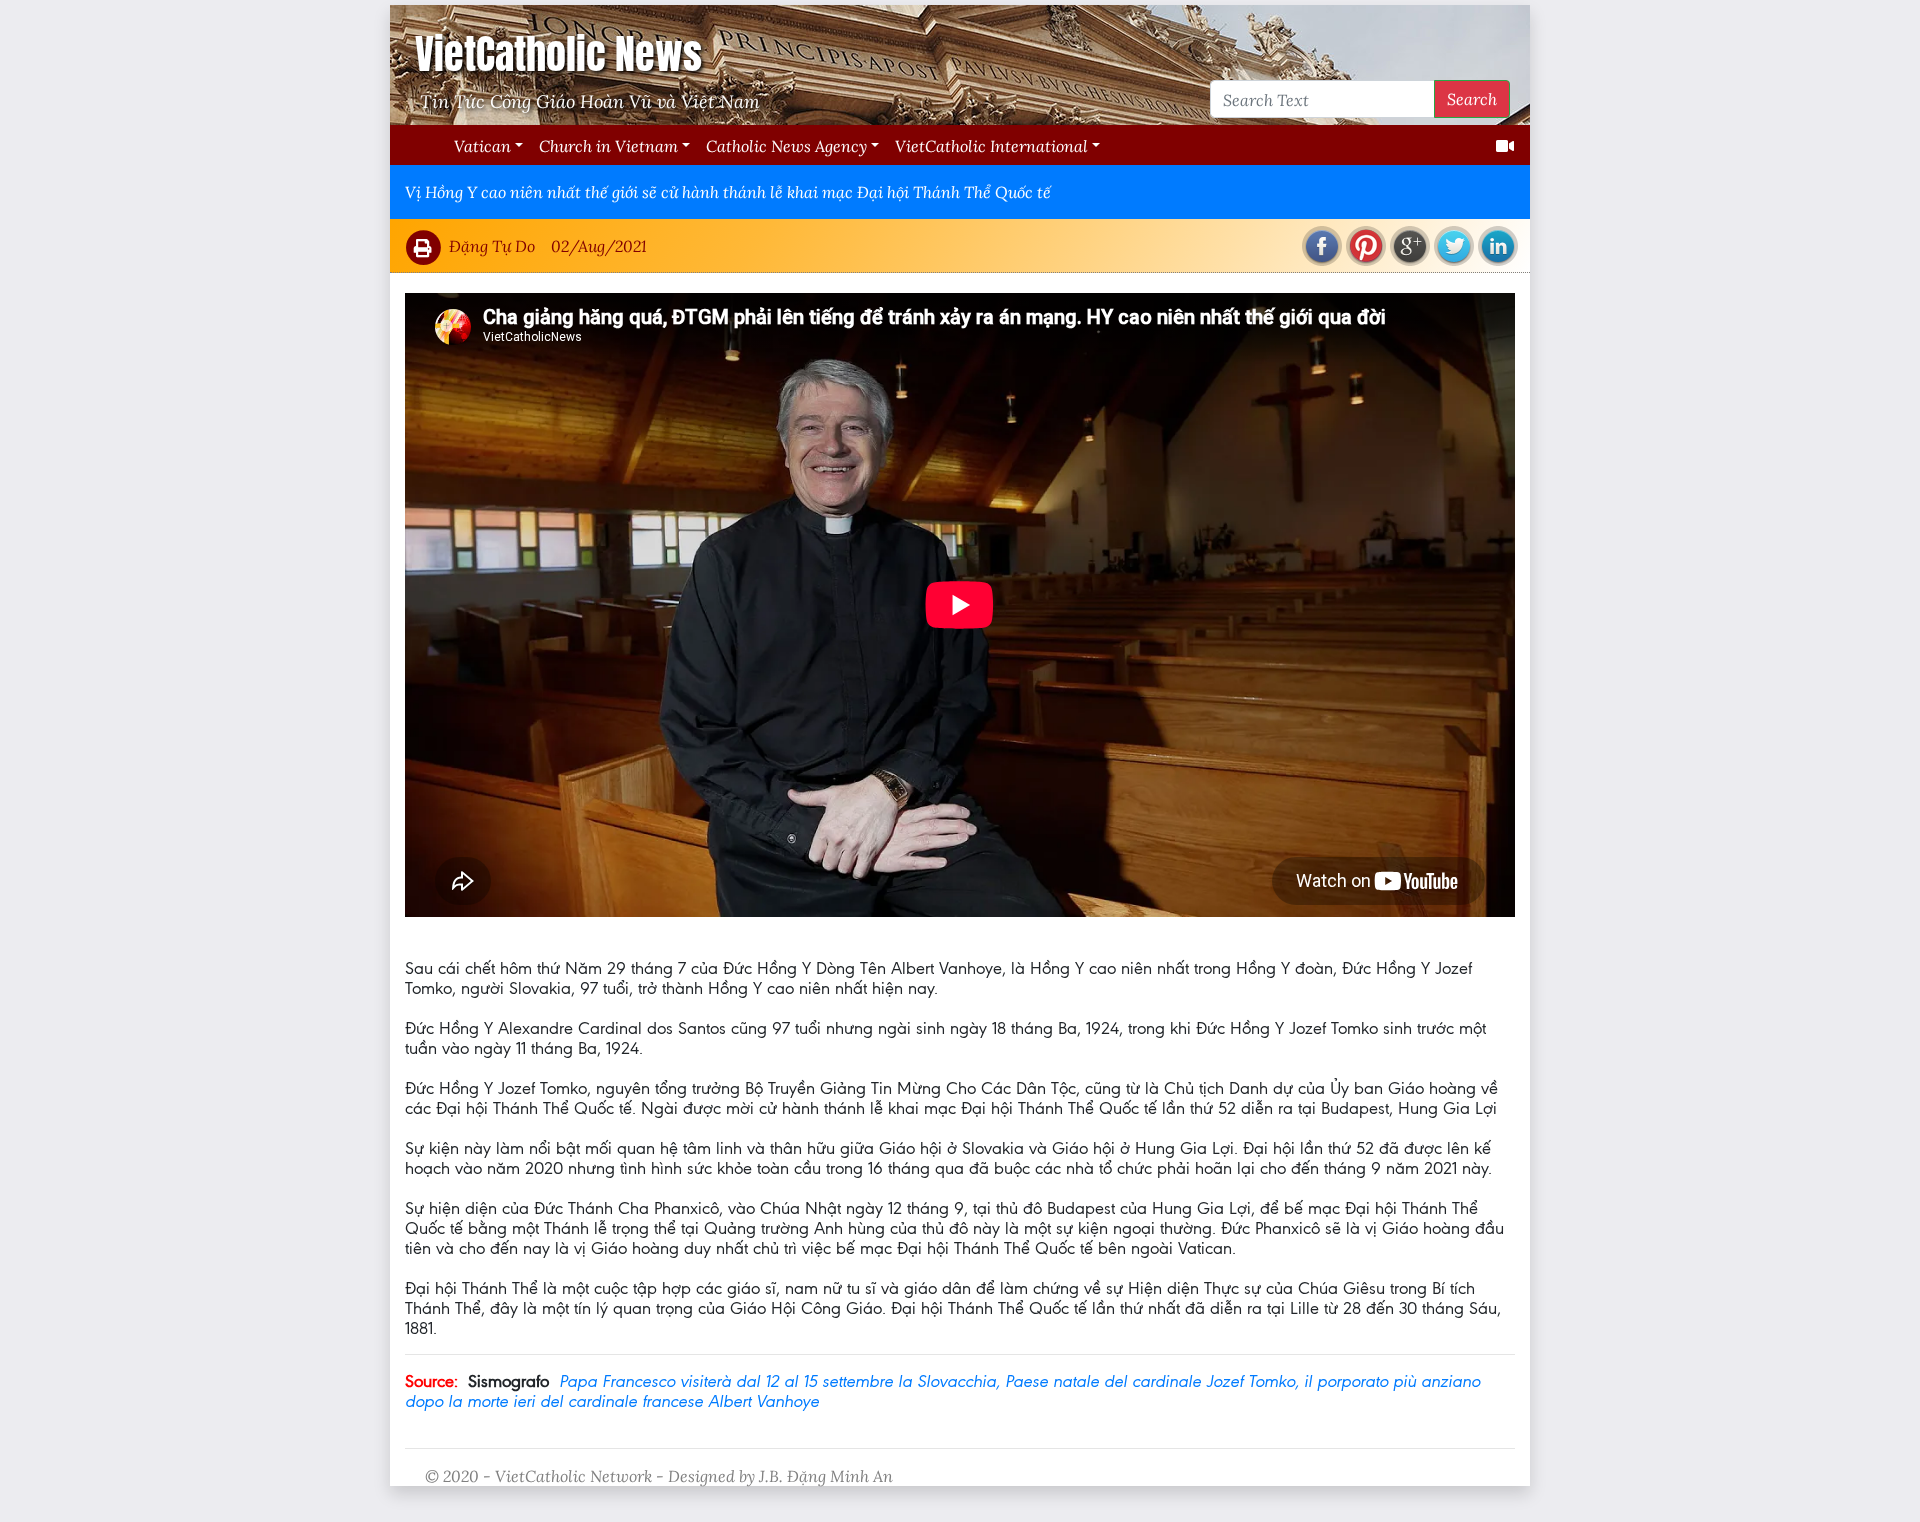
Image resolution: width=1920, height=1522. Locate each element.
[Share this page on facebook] (1322, 246)
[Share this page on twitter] (1454, 246)
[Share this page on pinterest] (1366, 246)
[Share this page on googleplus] (1410, 246)
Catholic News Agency (786, 145)
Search (1472, 98)
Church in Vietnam (608, 145)
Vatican (482, 145)
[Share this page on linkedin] (1498, 246)
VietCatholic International (991, 145)
